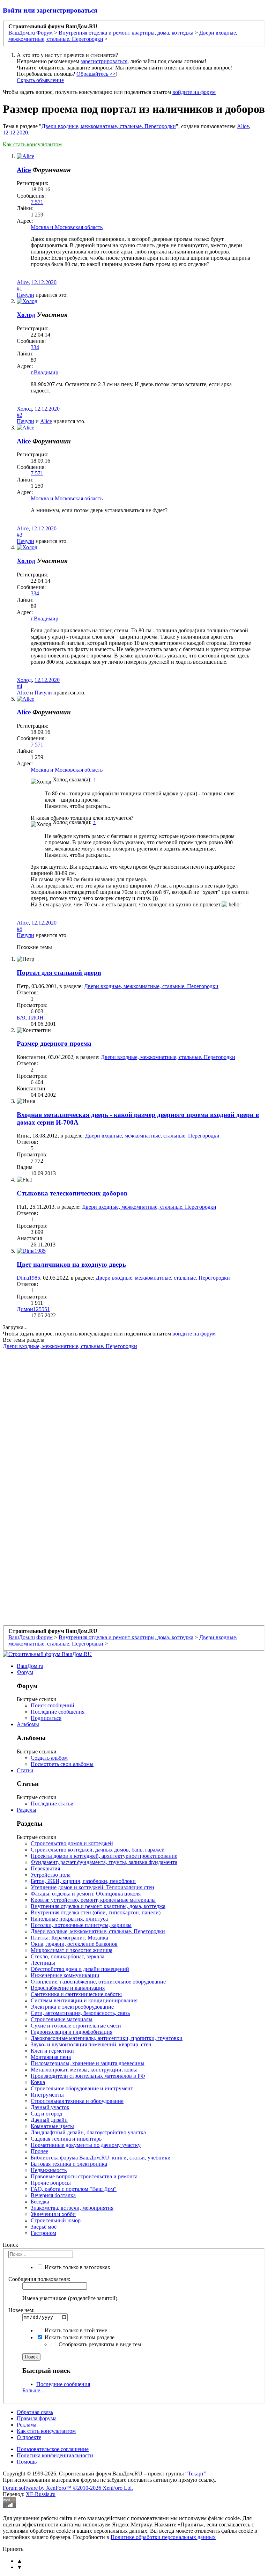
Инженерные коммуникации (65, 1975)
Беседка (40, 2202)
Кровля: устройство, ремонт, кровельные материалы (93, 1900)
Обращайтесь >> (96, 74)
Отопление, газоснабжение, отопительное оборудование (98, 1982)
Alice (243, 126)
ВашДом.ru (30, 1666)
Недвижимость (49, 2170)
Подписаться (46, 1718)
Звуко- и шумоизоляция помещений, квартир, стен (91, 2044)
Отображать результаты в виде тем (99, 2344)
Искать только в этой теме (75, 2330)
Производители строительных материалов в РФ (88, 2076)
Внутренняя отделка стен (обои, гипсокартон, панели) (96, 1912)
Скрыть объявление (40, 80)
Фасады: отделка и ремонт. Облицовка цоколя (86, 1894)
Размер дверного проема (54, 1043)
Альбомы (28, 1724)
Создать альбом (49, 1758)
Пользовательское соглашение (53, 2449)
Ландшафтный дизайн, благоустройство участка (88, 2132)
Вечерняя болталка (53, 2195)
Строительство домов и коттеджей (72, 1843)
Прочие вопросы (51, 2183)
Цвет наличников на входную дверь (71, 1264)
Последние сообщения (58, 1712)
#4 (20, 686)
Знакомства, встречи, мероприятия (72, 2208)
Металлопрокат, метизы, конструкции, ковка (84, 2070)
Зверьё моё (44, 2227)
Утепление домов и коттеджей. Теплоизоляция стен (92, 1887)
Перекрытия (45, 1868)
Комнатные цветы (52, 2126)
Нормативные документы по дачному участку (86, 2145)
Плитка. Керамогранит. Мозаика (69, 1938)
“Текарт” (196, 2474)
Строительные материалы (62, 2019)
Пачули (25, 295)
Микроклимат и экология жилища (72, 1950)
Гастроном (43, 2233)
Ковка (38, 2082)
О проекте (29, 2437)
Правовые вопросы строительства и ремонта (84, 2176)
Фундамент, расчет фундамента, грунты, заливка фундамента (104, 1862)
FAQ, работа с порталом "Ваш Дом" (74, 2189)
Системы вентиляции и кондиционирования (84, 2000)
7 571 (37, 202)
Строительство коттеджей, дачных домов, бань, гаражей (98, 1850)
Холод (26, 315)
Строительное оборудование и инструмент (82, 2088)
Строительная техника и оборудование (77, 2101)
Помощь (27, 2462)
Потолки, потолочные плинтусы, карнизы (81, 1925)
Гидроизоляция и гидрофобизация (72, 2032)
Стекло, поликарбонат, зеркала (68, 1956)
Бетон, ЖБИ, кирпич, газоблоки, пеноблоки (83, 1881)
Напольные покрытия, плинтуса (69, 1919)
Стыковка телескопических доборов (72, 1193)
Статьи (25, 1770)
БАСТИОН (30, 1018)
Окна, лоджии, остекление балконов (74, 1944)
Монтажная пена (51, 2057)
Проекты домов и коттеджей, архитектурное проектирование (104, 1856)
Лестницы (43, 1963)
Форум (25, 1672)
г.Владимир (44, 372)
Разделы (27, 1810)
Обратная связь (35, 2412)
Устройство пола (51, 1875)
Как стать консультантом (32, 144)
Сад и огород (46, 2114)
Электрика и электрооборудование (72, 2007)
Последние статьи (52, 1804)
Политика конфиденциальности (55, 2455)
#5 (20, 929)
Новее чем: (21, 2310)
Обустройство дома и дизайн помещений (80, 1969)
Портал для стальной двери (59, 973)
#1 (20, 289)
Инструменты (47, 2095)
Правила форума (37, 2418)
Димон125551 (33, 1309)
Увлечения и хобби (53, 2214)
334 (35, 347)
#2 (20, 415)
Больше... (33, 2390)
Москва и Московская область (67, 227)
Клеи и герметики (52, 2051)
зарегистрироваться (104, 61)
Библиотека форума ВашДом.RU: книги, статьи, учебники (101, 2158)
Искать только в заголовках (77, 2267)
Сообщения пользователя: (39, 2279)
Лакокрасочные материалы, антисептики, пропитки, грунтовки (107, 2038)
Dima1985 (28, 1278)
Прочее (39, 2151)
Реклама (27, 2425)
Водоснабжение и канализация (68, 1988)
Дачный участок (50, 2107)
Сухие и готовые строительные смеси (76, 2026)
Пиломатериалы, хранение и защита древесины (88, 2063)
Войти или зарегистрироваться (50, 10)
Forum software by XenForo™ (68, 2488)
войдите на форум (194, 92)
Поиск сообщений (53, 1705)
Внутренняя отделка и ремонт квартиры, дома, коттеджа (98, 1906)
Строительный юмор (56, 2220)
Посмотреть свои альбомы (62, 1764)
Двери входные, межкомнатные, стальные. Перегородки (109, 126)
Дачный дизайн (49, 2120)
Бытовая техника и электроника (69, 2164)
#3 (20, 535)
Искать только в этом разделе (79, 2337)
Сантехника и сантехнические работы (76, 1994)
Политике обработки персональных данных (163, 2537)
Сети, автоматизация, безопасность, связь (80, 2013)
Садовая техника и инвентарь (66, 2139)
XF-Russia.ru (41, 2494)
